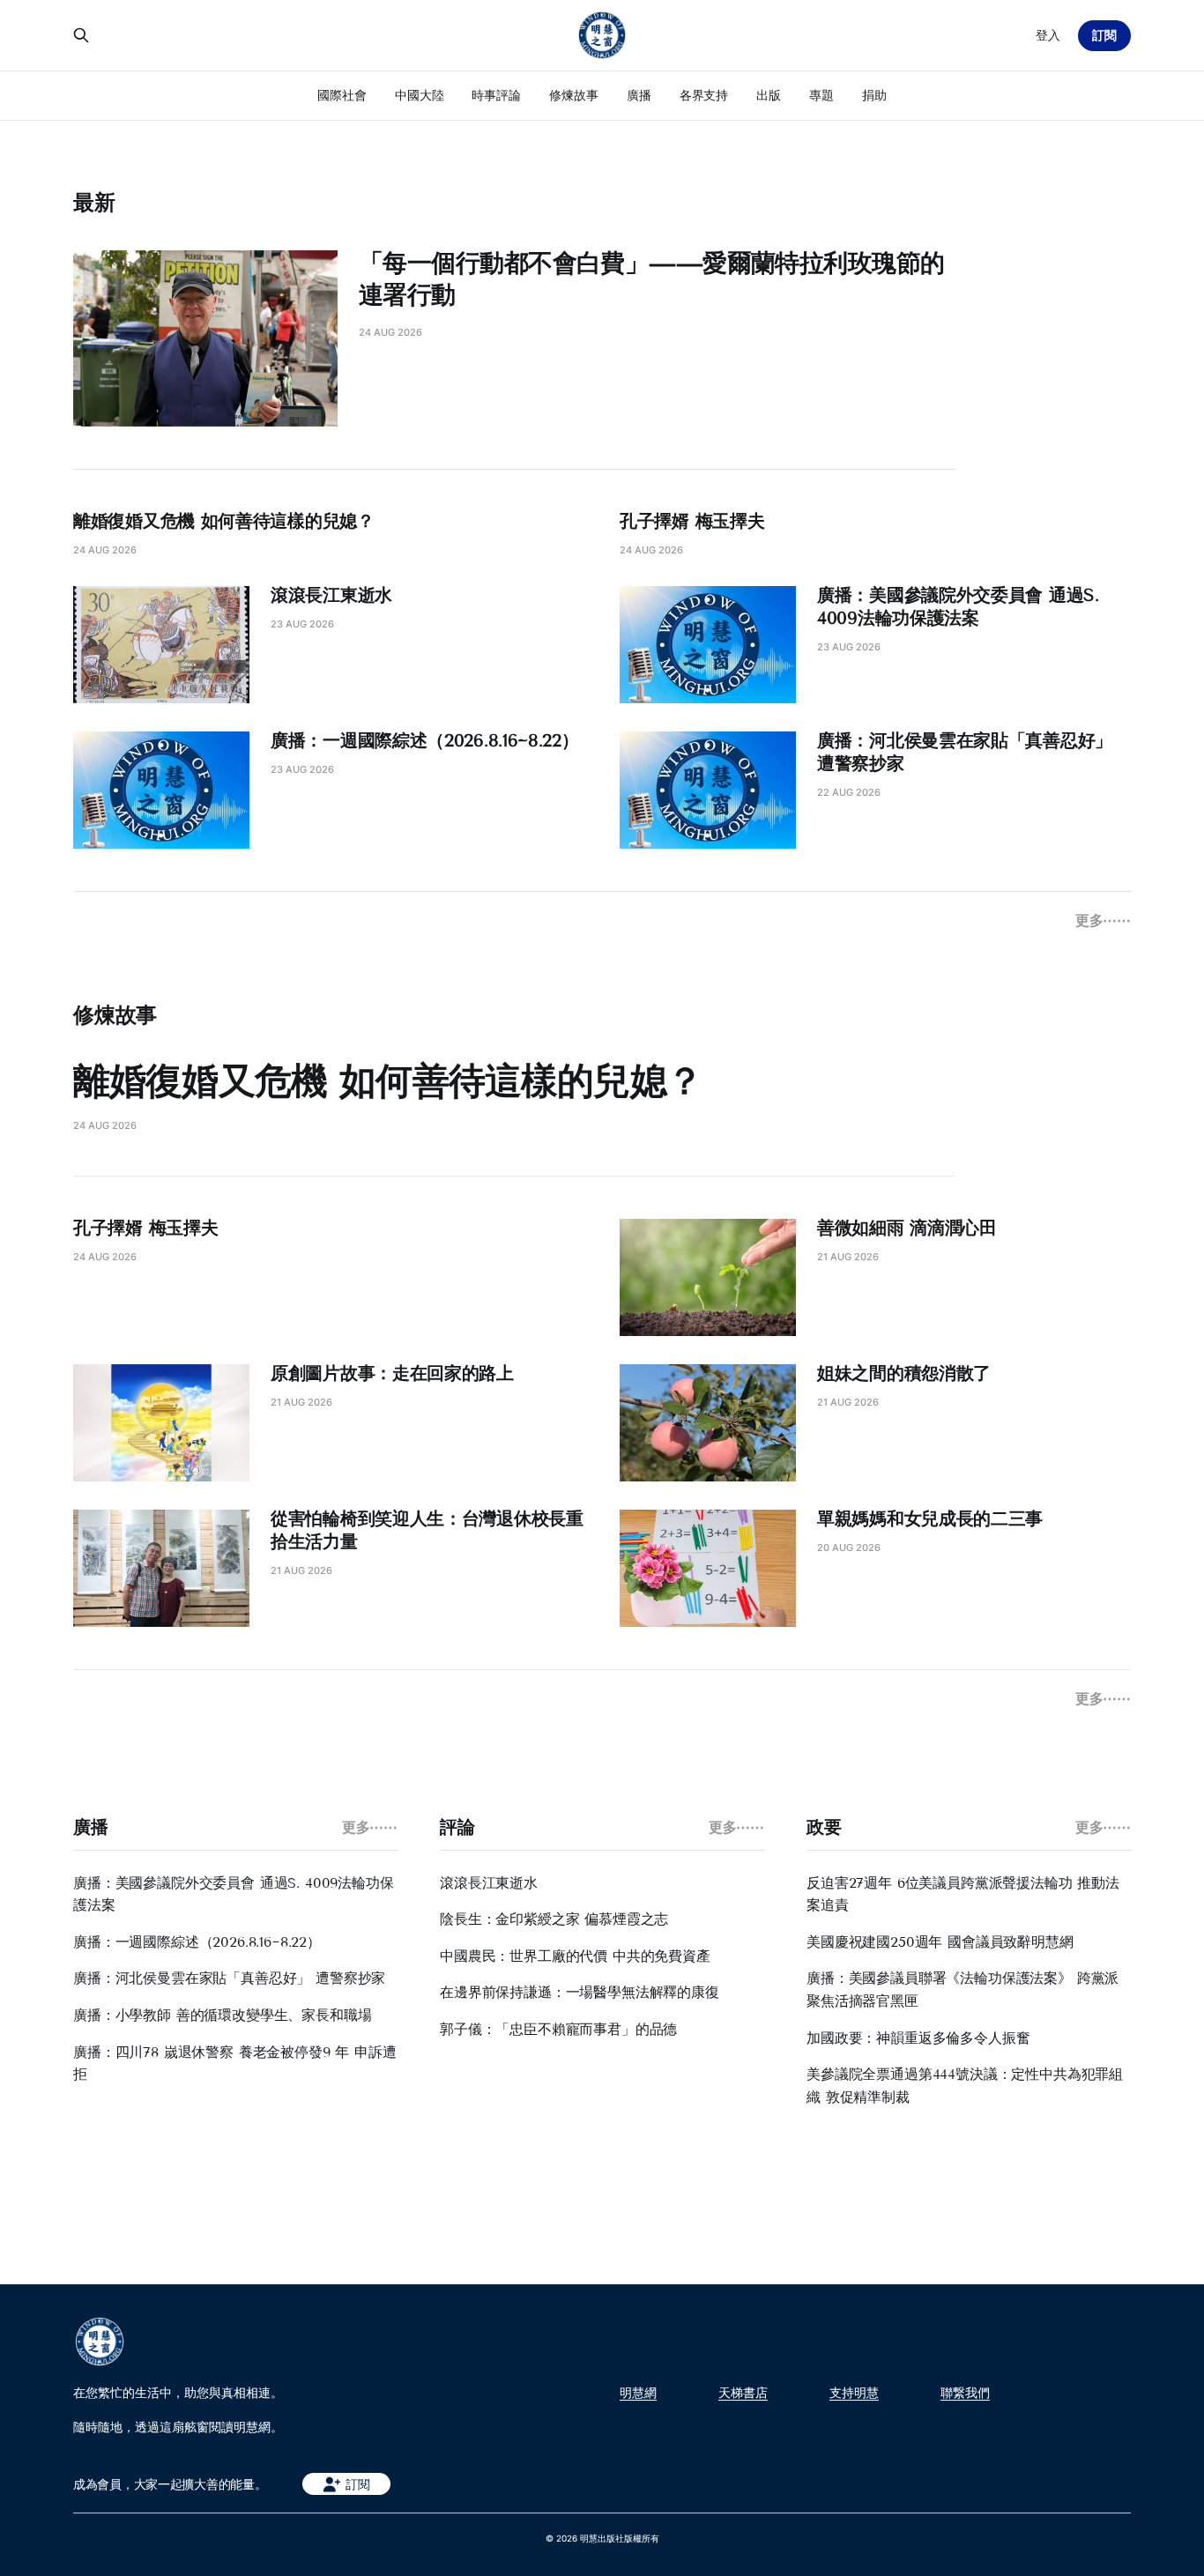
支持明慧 (854, 2393)
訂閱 (1104, 35)
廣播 (639, 95)
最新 (94, 202)
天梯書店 (743, 2393)
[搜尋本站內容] (81, 35)
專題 (821, 95)
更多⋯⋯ (1103, 920)
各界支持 (704, 95)
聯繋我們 (965, 2393)
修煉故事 (574, 95)
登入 (1048, 35)
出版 (769, 95)
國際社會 (342, 95)
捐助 (874, 95)
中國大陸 (420, 95)
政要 (824, 1827)
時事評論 (496, 95)
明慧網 (638, 2393)
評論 (457, 1827)
